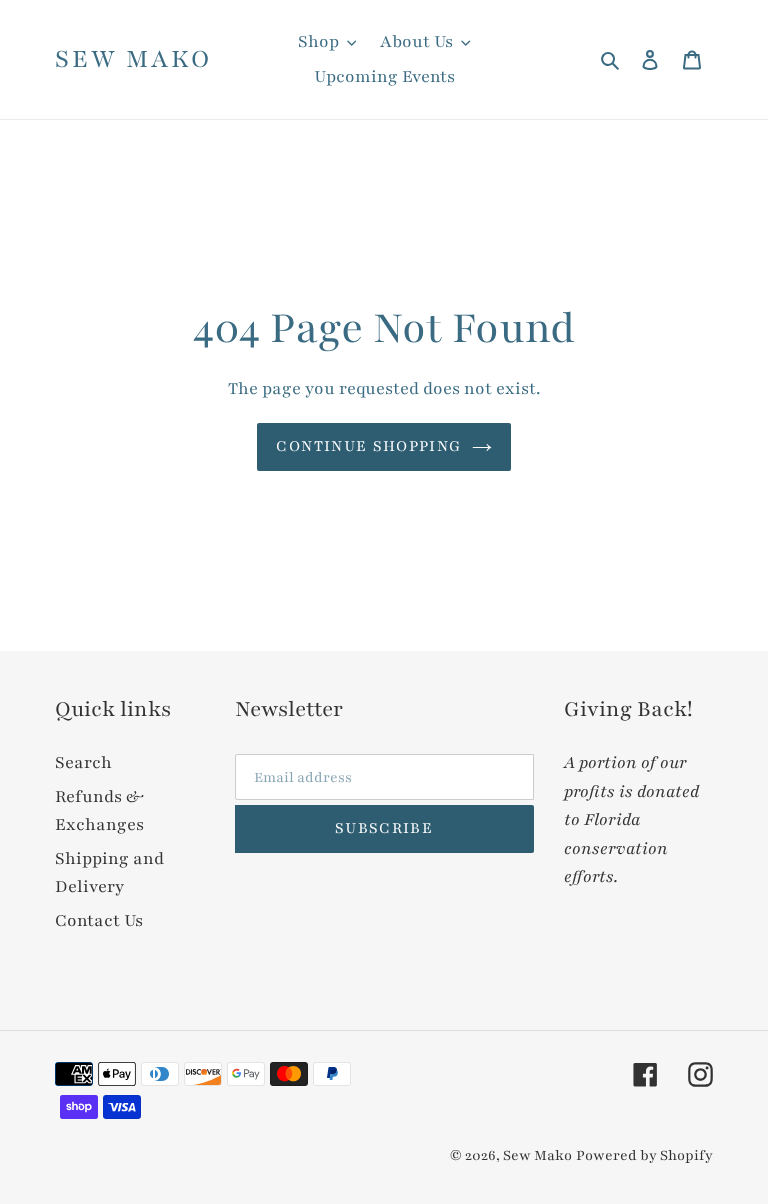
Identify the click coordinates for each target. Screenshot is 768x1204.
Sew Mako (133, 59)
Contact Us (99, 920)
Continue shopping (368, 446)
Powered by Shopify (644, 1155)
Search (83, 762)
